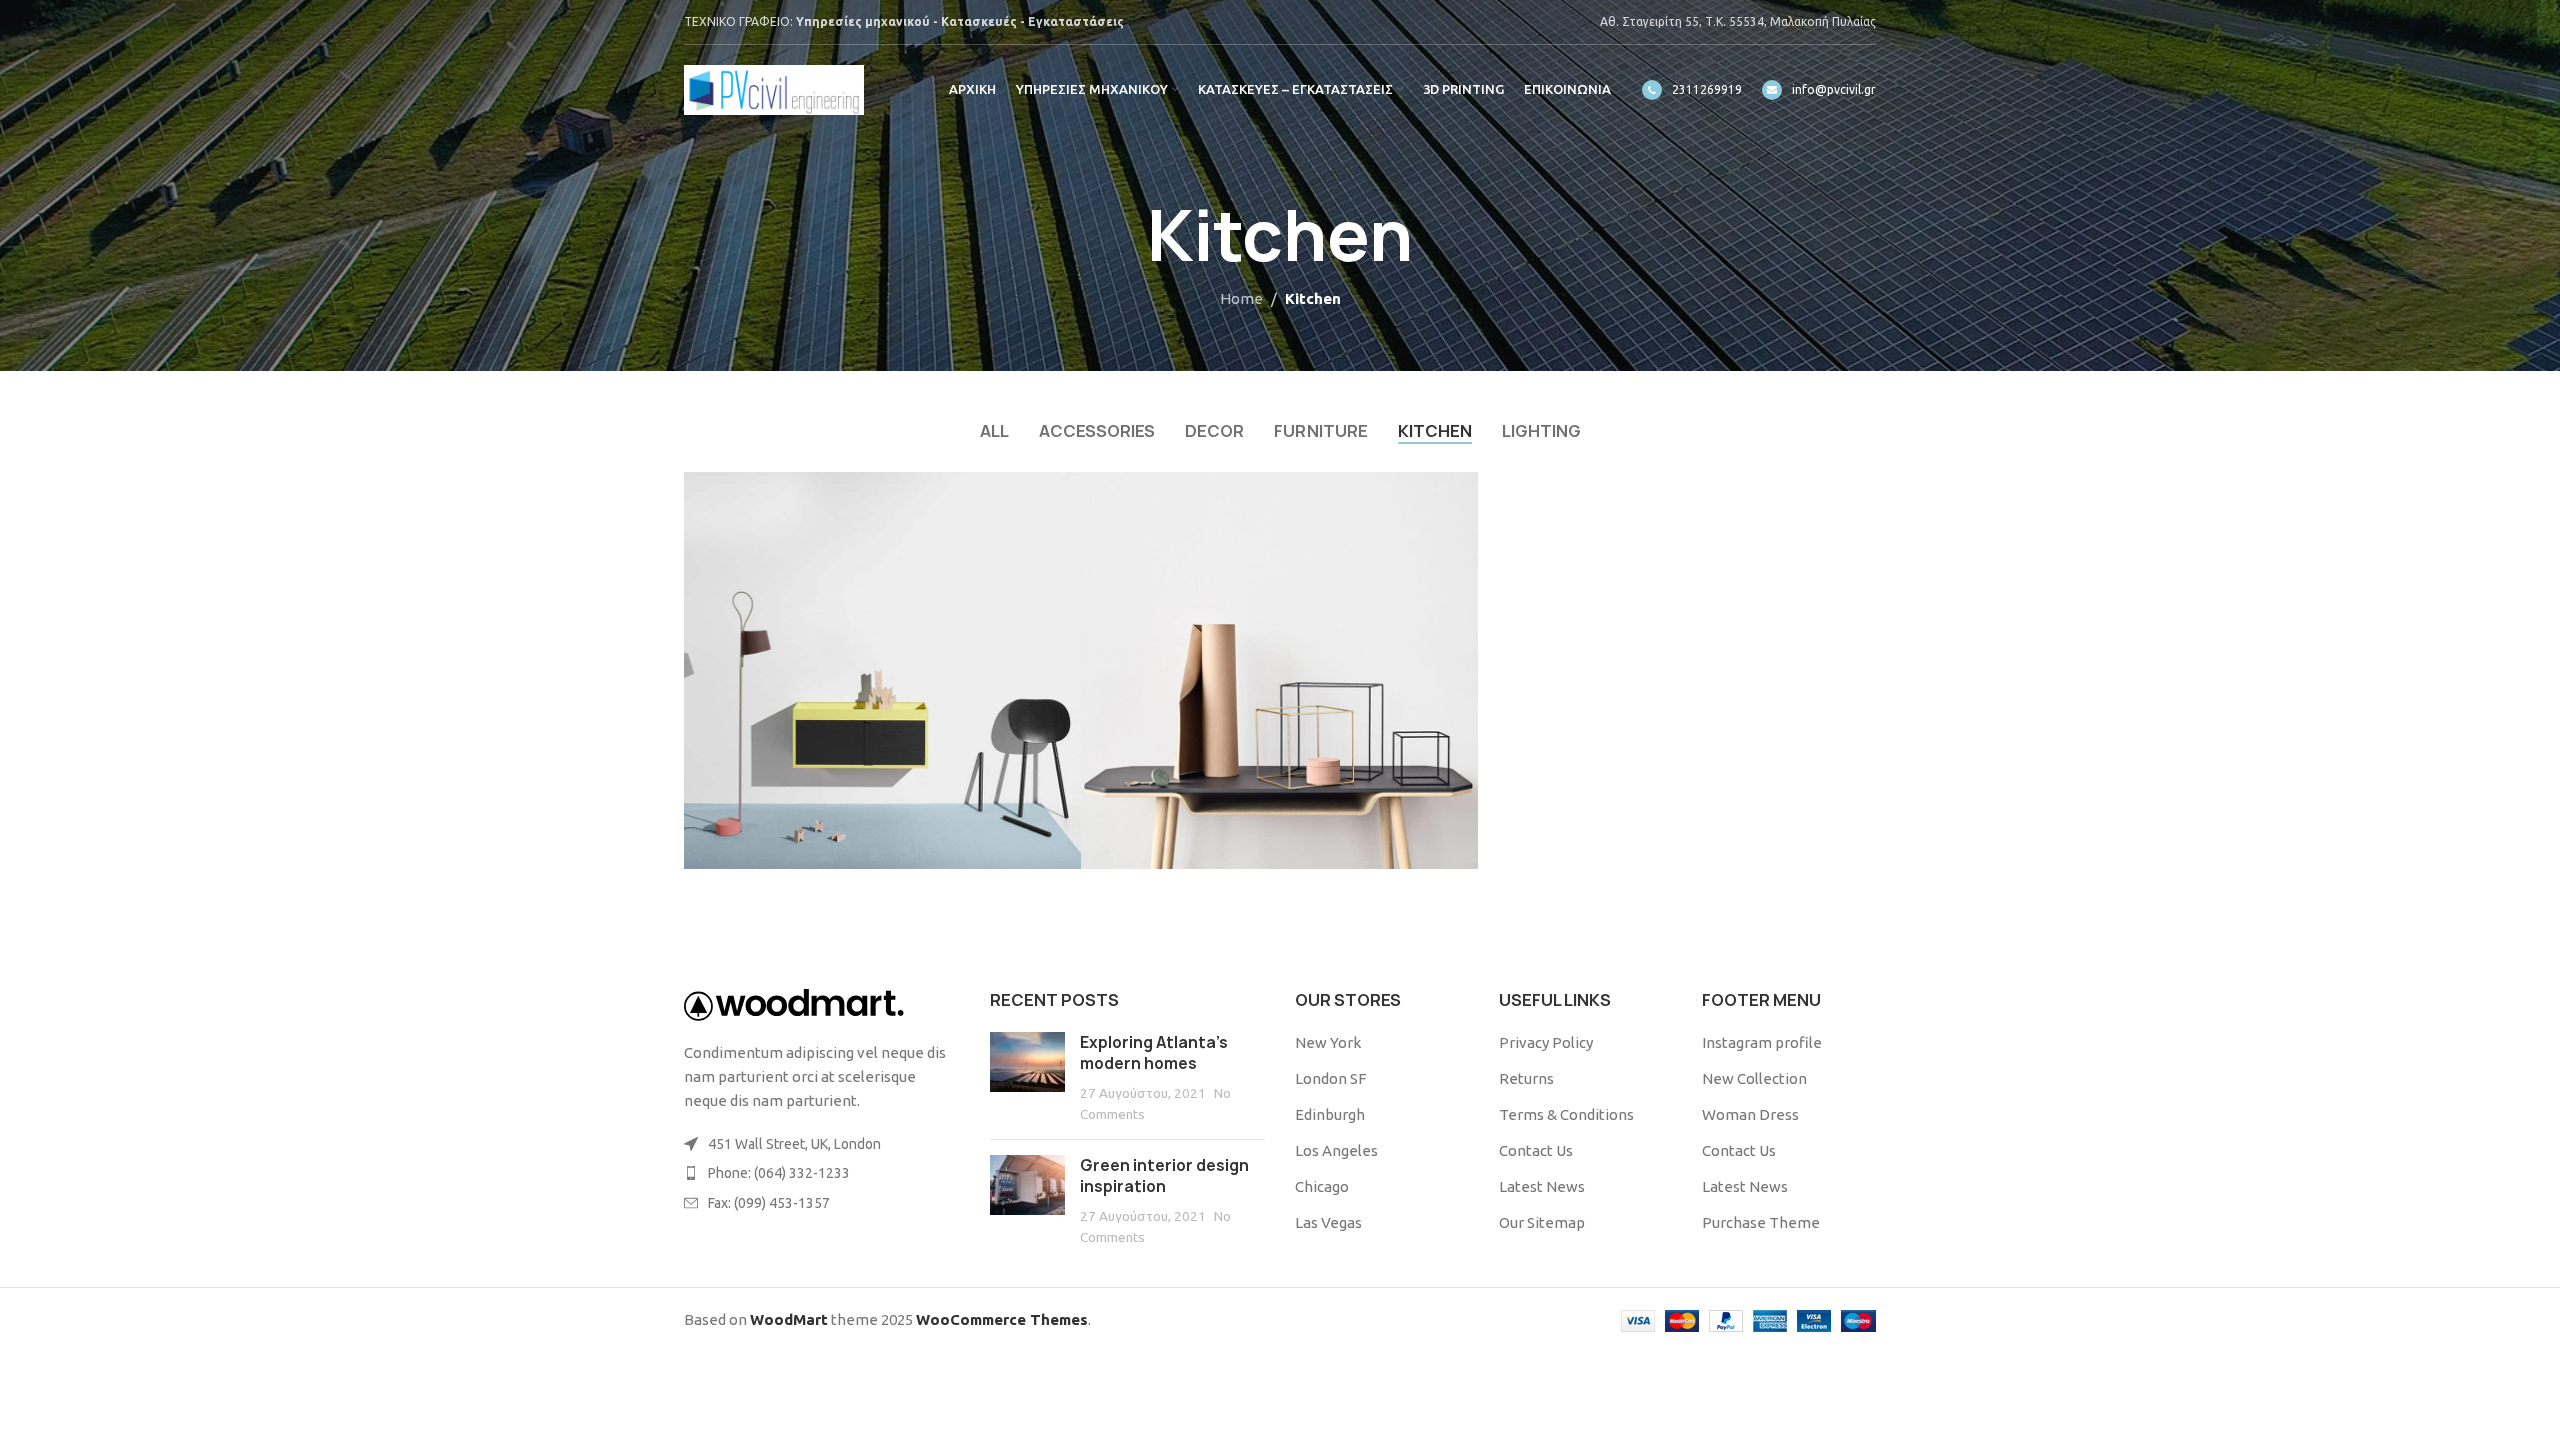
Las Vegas (1328, 1222)
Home (1241, 298)
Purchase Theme (1761, 1222)
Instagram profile (1762, 1042)
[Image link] (794, 1003)
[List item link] (822, 1173)
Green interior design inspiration (1164, 1176)
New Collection (1754, 1078)
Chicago (1322, 1186)
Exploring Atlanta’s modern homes (1154, 1053)
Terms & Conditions (1566, 1114)
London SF (1330, 1078)
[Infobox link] (1692, 90)
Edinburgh (1330, 1114)
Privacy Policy (1546, 1042)
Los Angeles (1336, 1150)
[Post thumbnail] (1027, 1078)
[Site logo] (774, 88)
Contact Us (1536, 1150)
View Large (1056, 494)
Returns (1526, 1078)
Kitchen (1313, 298)
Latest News (1542, 1186)
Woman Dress (1750, 1114)
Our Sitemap (1542, 1222)
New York (1328, 1042)
